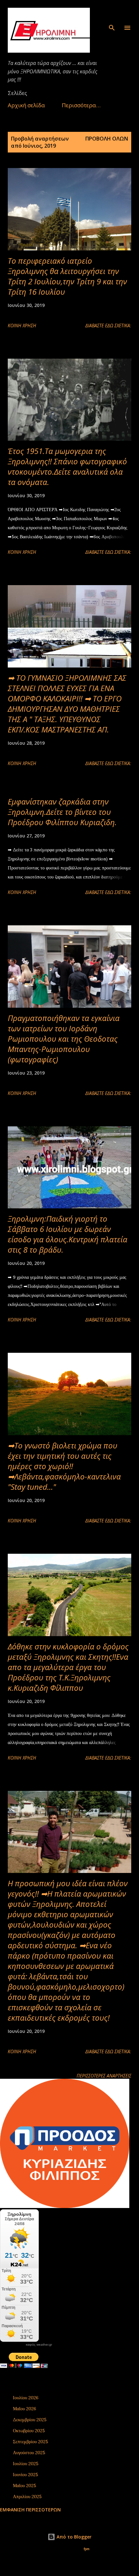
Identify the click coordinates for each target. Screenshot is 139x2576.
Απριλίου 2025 (27, 2497)
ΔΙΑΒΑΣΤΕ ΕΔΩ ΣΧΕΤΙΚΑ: (108, 326)
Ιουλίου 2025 (26, 2464)
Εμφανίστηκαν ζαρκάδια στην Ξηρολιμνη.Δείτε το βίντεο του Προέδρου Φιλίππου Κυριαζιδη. (62, 812)
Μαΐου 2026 (25, 2409)
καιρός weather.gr (39, 2345)
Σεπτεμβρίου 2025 (31, 2442)
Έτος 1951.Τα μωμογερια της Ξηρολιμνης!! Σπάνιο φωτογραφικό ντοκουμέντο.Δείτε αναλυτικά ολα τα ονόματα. (67, 466)
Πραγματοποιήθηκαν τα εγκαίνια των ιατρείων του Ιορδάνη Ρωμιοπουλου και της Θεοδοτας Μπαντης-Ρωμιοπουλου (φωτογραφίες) (64, 1039)
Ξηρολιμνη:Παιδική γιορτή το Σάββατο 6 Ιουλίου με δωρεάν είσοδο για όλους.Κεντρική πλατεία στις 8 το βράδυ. (68, 1234)
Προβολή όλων (107, 139)
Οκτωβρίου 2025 (29, 2431)
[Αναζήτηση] (112, 12)
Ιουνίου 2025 (26, 2475)
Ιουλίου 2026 (26, 2398)
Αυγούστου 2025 (29, 2453)
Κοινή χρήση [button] (22, 326)
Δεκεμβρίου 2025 (30, 2420)
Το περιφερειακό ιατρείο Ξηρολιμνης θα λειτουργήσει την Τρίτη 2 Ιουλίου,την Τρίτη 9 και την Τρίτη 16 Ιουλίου (67, 276)
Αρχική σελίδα (26, 105)
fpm (87, 2549)
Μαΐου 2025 (25, 2486)
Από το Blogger (73, 2537)
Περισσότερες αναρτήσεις (104, 2076)
